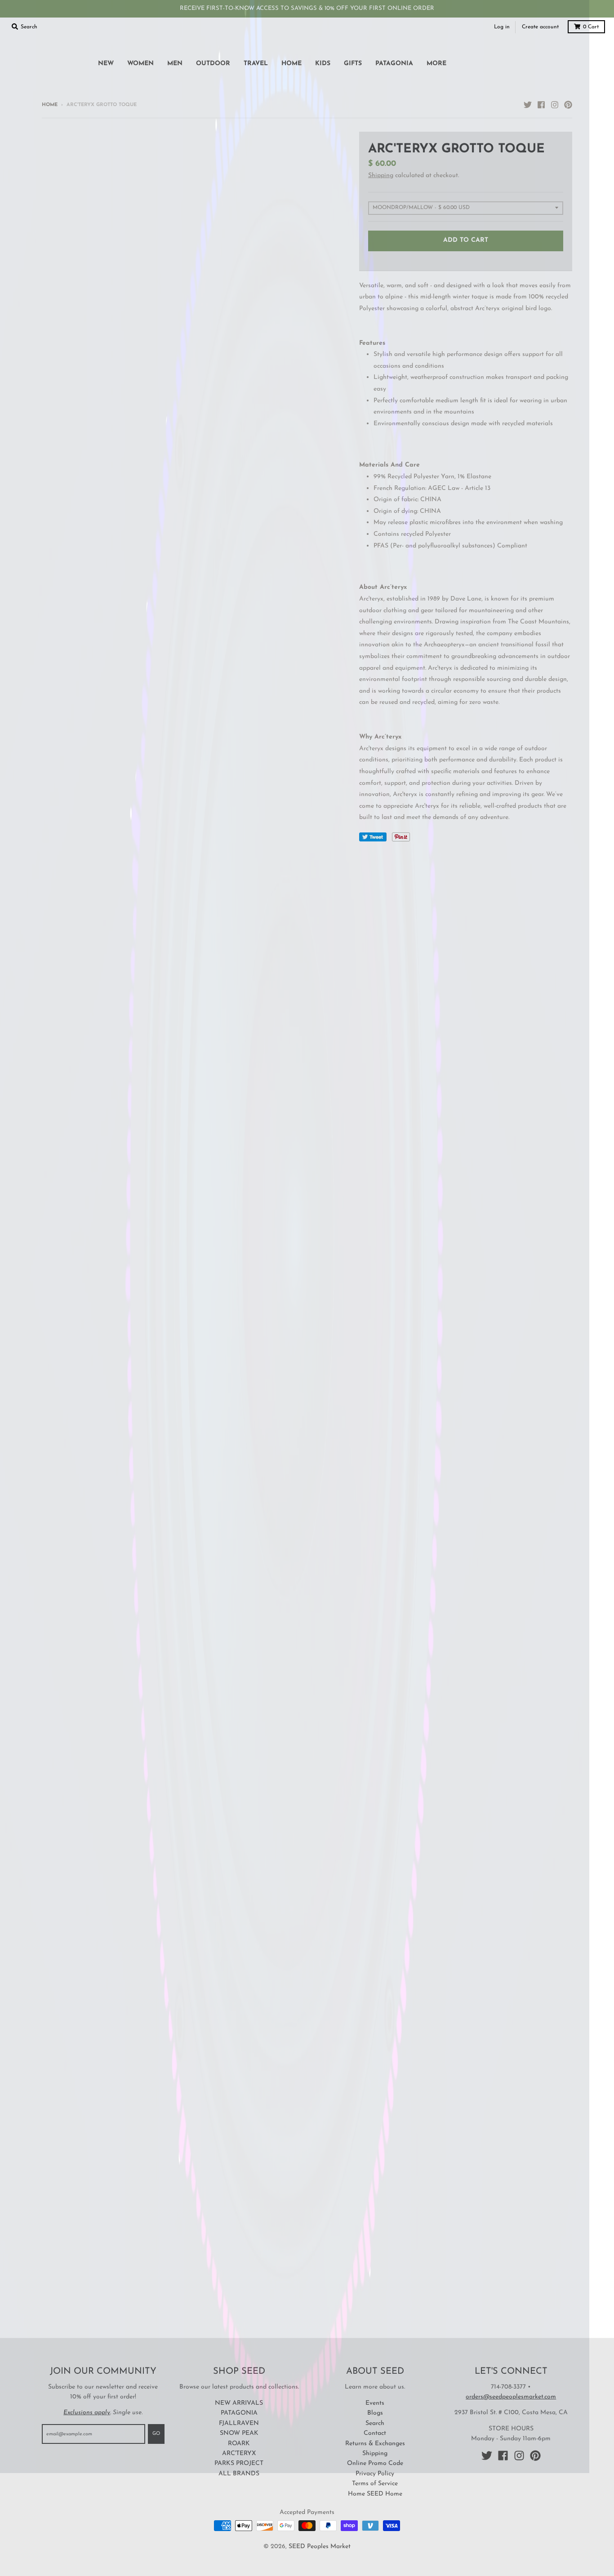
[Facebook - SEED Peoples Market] (541, 105)
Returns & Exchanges (375, 2444)
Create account (540, 27)
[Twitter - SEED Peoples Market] (528, 105)
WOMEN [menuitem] (140, 64)
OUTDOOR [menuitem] (213, 64)
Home (50, 105)
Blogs (375, 2413)
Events (375, 2403)
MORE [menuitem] (436, 64)
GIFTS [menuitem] (353, 64)
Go (156, 2434)
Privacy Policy (375, 2474)
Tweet (373, 837)
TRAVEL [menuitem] (256, 64)
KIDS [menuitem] (323, 64)
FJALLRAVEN (239, 2423)
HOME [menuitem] (291, 64)
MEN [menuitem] (175, 64)
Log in (502, 27)
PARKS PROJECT (239, 2463)
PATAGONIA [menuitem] (394, 64)
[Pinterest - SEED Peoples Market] (568, 105)
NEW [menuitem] (106, 64)
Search (375, 2423)
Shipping (381, 176)
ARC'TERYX (239, 2454)
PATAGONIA (239, 2413)
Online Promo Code (375, 2463)
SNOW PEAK (239, 2433)
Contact (375, 2433)
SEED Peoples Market (320, 2547)
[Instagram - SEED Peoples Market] (555, 105)
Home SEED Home (375, 2494)
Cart (591, 27)
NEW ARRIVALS (239, 2403)
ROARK (239, 2444)
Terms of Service (375, 2484)
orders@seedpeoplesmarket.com (511, 2397)
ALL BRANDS (239, 2474)
